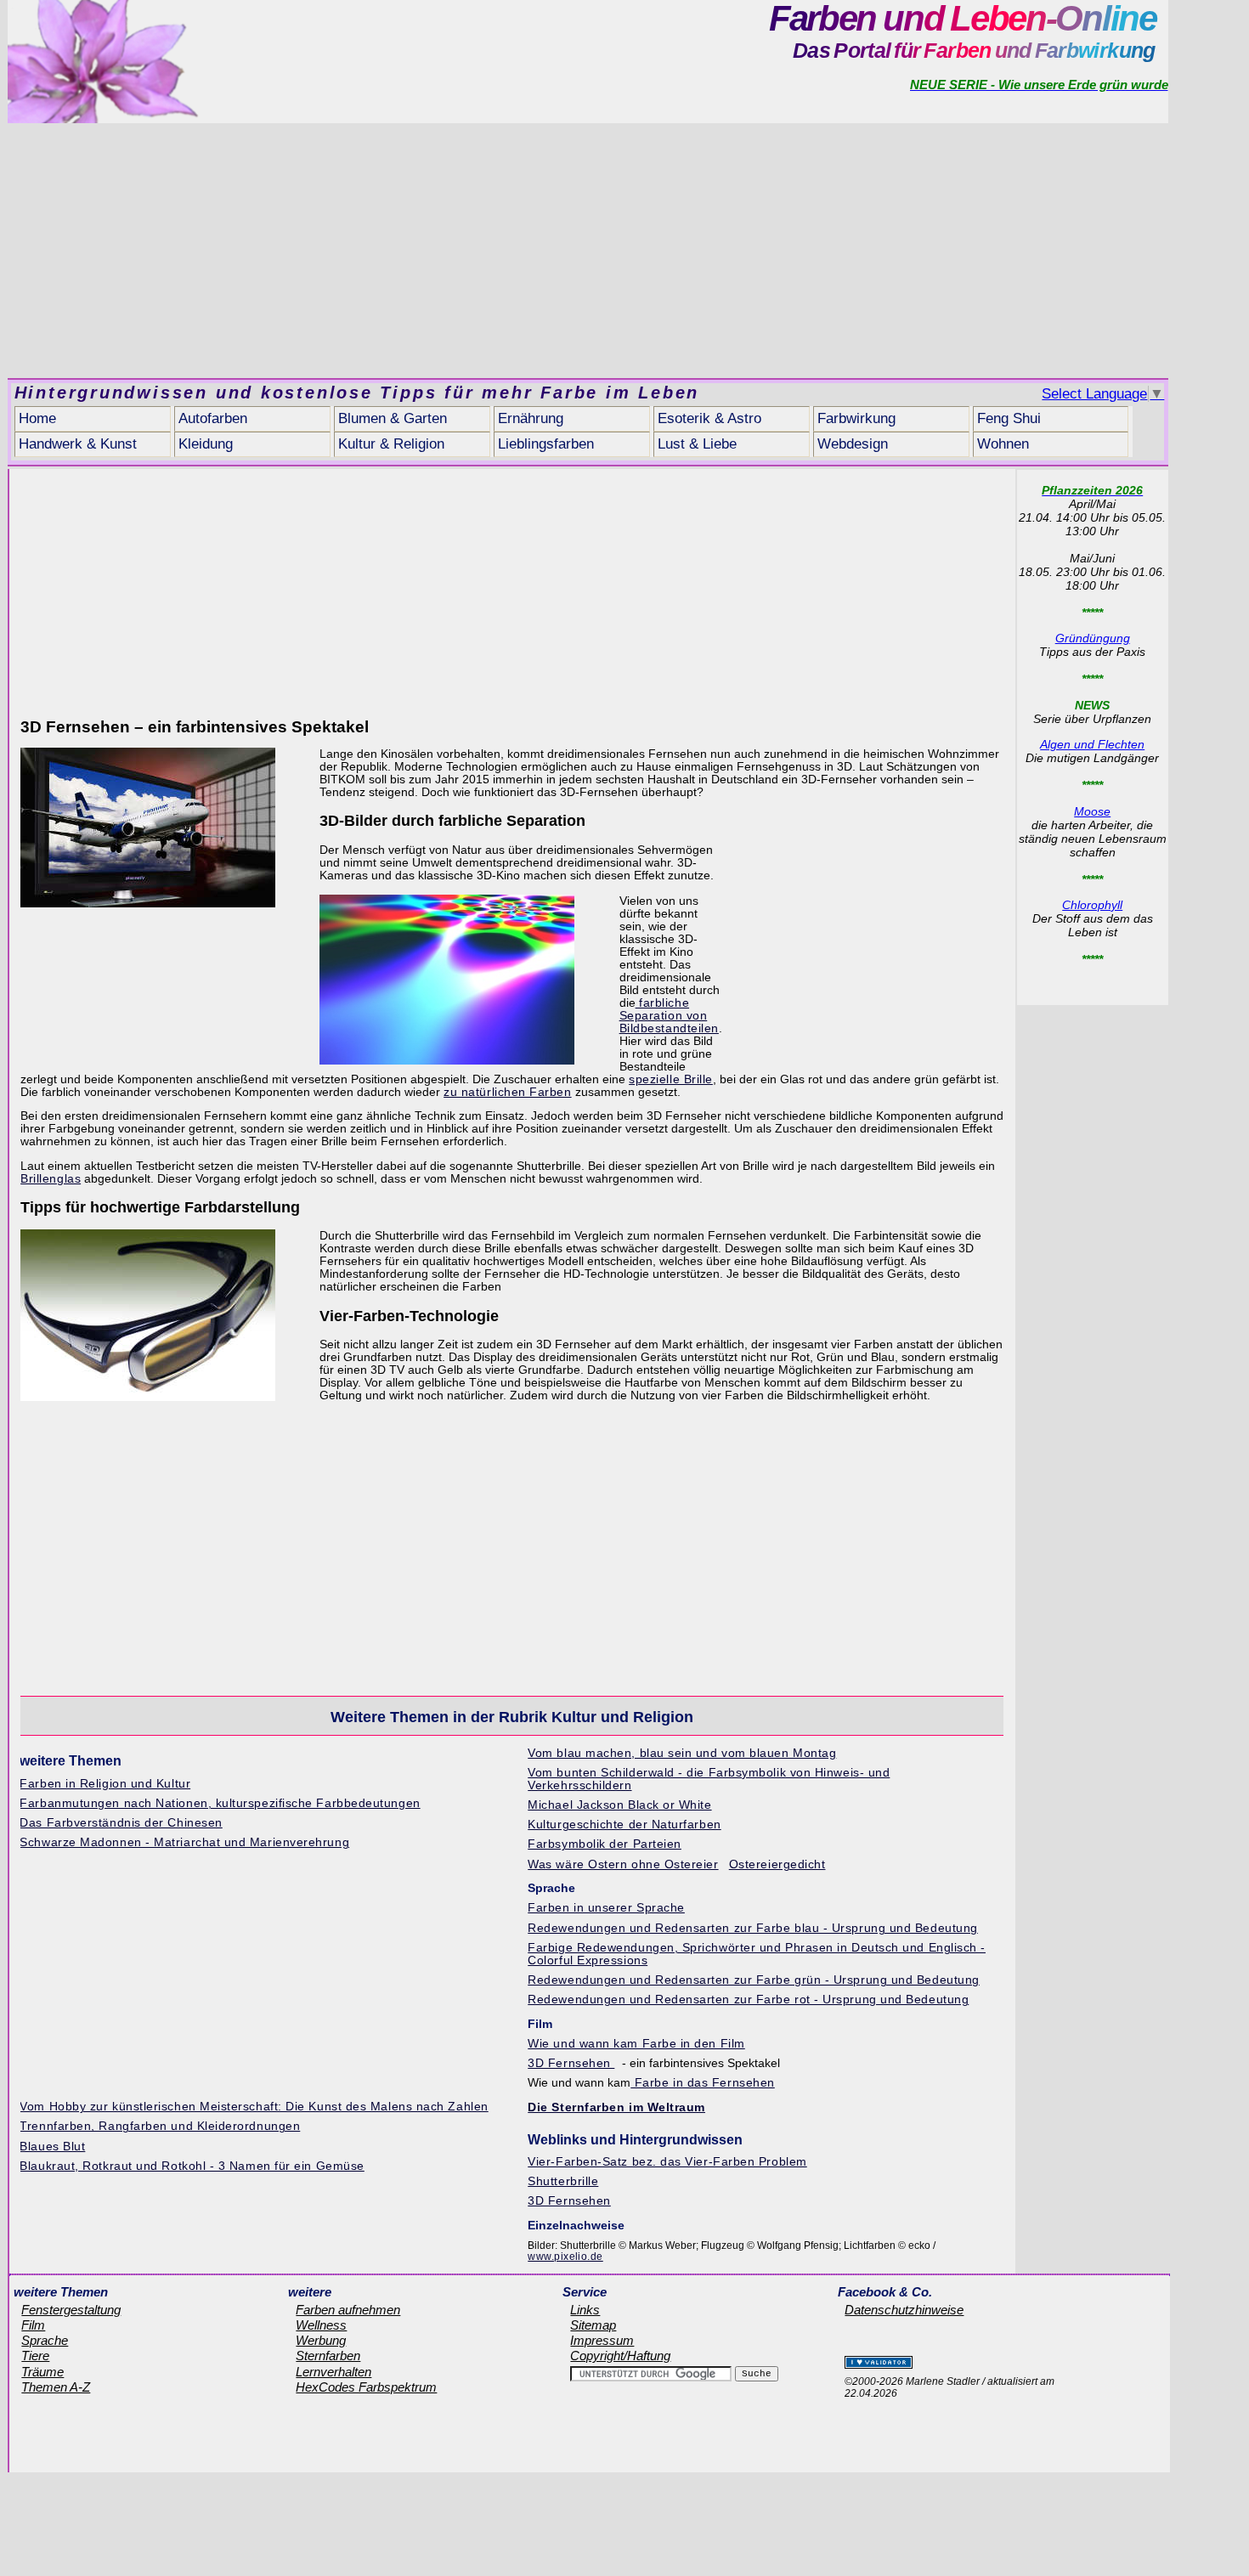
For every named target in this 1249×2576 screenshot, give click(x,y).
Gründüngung (1093, 638)
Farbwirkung (856, 418)
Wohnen (1003, 444)
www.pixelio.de (565, 2257)
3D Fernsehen (571, 2063)
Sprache (45, 2341)
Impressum (602, 2341)
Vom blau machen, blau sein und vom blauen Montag (682, 1753)
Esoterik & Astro (709, 418)
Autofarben (213, 418)
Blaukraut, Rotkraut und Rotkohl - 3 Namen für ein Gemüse (192, 2166)
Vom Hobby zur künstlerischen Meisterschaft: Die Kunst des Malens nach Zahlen (254, 2107)
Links (585, 2310)
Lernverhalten (333, 2372)
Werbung (321, 2341)
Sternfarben (328, 2356)
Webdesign (853, 444)
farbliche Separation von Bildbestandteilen (669, 1016)
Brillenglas (51, 1179)
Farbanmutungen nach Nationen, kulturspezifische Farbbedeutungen (220, 1803)
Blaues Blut (52, 2147)
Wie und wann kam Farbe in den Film (636, 2044)
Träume (42, 2372)
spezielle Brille (671, 1079)
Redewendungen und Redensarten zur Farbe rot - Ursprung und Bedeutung (748, 2000)
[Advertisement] (588, 251)
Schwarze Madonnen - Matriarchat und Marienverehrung (184, 1842)
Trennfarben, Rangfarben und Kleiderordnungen (160, 2126)
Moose (1092, 811)
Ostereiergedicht (777, 1864)
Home (37, 418)
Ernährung (531, 418)
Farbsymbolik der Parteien (605, 1844)
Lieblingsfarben (546, 444)
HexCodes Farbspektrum (366, 2387)
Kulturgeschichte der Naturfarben (624, 1825)
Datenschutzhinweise (904, 2310)
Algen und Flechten (1092, 744)
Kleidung (206, 444)
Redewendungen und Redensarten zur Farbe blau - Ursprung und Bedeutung (753, 1928)
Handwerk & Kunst (78, 444)
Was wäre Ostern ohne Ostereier (623, 1864)
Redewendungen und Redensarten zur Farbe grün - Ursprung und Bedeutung (754, 1980)
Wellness (321, 2325)
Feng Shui (1009, 418)
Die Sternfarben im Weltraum (616, 2107)
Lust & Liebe (697, 444)
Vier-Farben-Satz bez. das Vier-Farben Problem (667, 2162)
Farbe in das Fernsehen (703, 2083)
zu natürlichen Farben (507, 1092)
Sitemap (593, 2325)
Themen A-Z (56, 2387)
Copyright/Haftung (620, 2356)
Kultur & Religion (391, 444)
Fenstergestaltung (71, 2310)
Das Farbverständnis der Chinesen (121, 1823)
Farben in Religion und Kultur (105, 1784)
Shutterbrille (563, 2181)
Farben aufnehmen (348, 2310)
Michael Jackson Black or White (619, 1805)
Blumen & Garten (393, 418)
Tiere (35, 2356)
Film (33, 2325)
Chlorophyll (1092, 905)
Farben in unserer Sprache (606, 1908)
